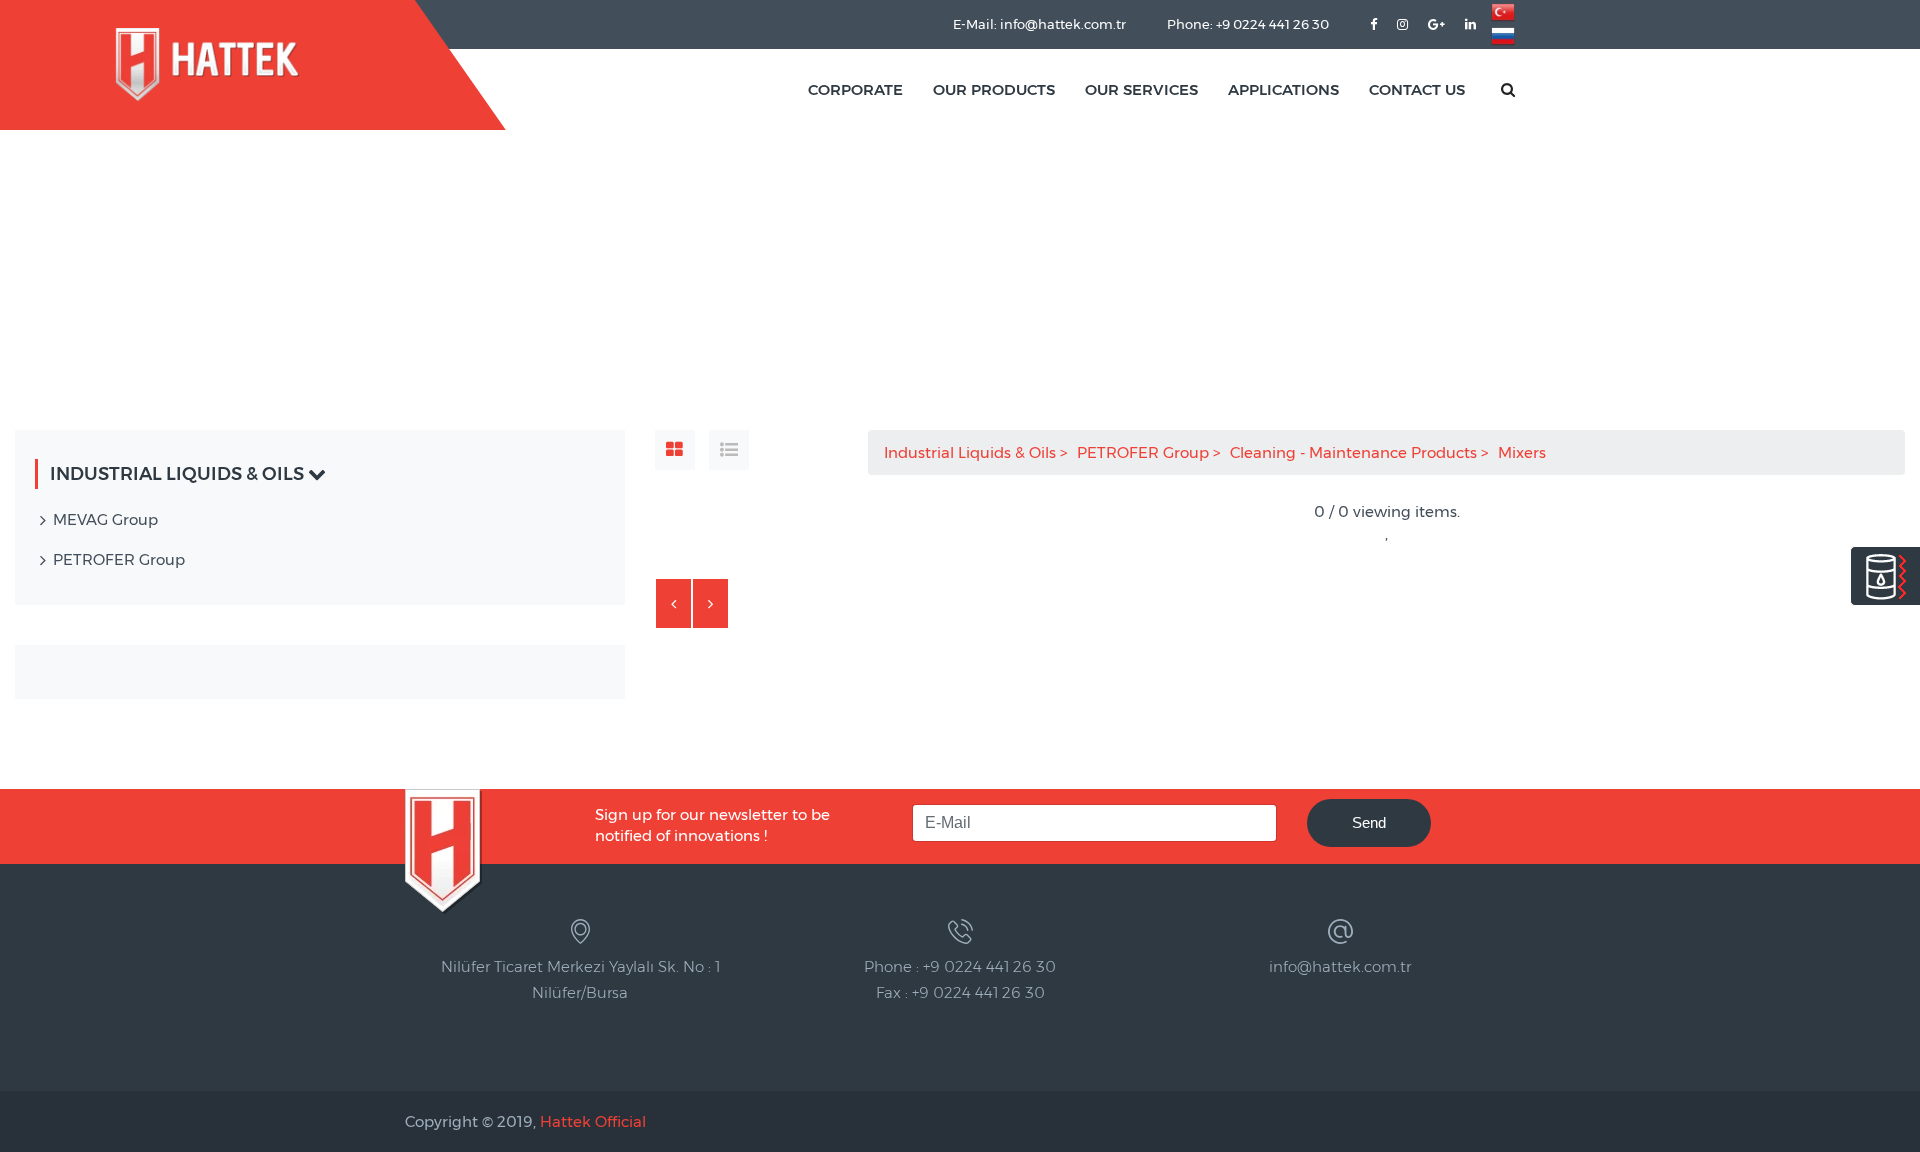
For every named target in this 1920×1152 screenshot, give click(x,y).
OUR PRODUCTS (994, 89)
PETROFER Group (1145, 452)
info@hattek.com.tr (1340, 966)
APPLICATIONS (1283, 89)
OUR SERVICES (1141, 89)
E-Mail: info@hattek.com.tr (1039, 24)
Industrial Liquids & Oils (972, 452)
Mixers (1524, 452)
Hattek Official (593, 1121)
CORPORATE (855, 89)
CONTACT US (1417, 89)
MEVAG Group (105, 519)
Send (1369, 822)
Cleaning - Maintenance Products (1355, 452)
